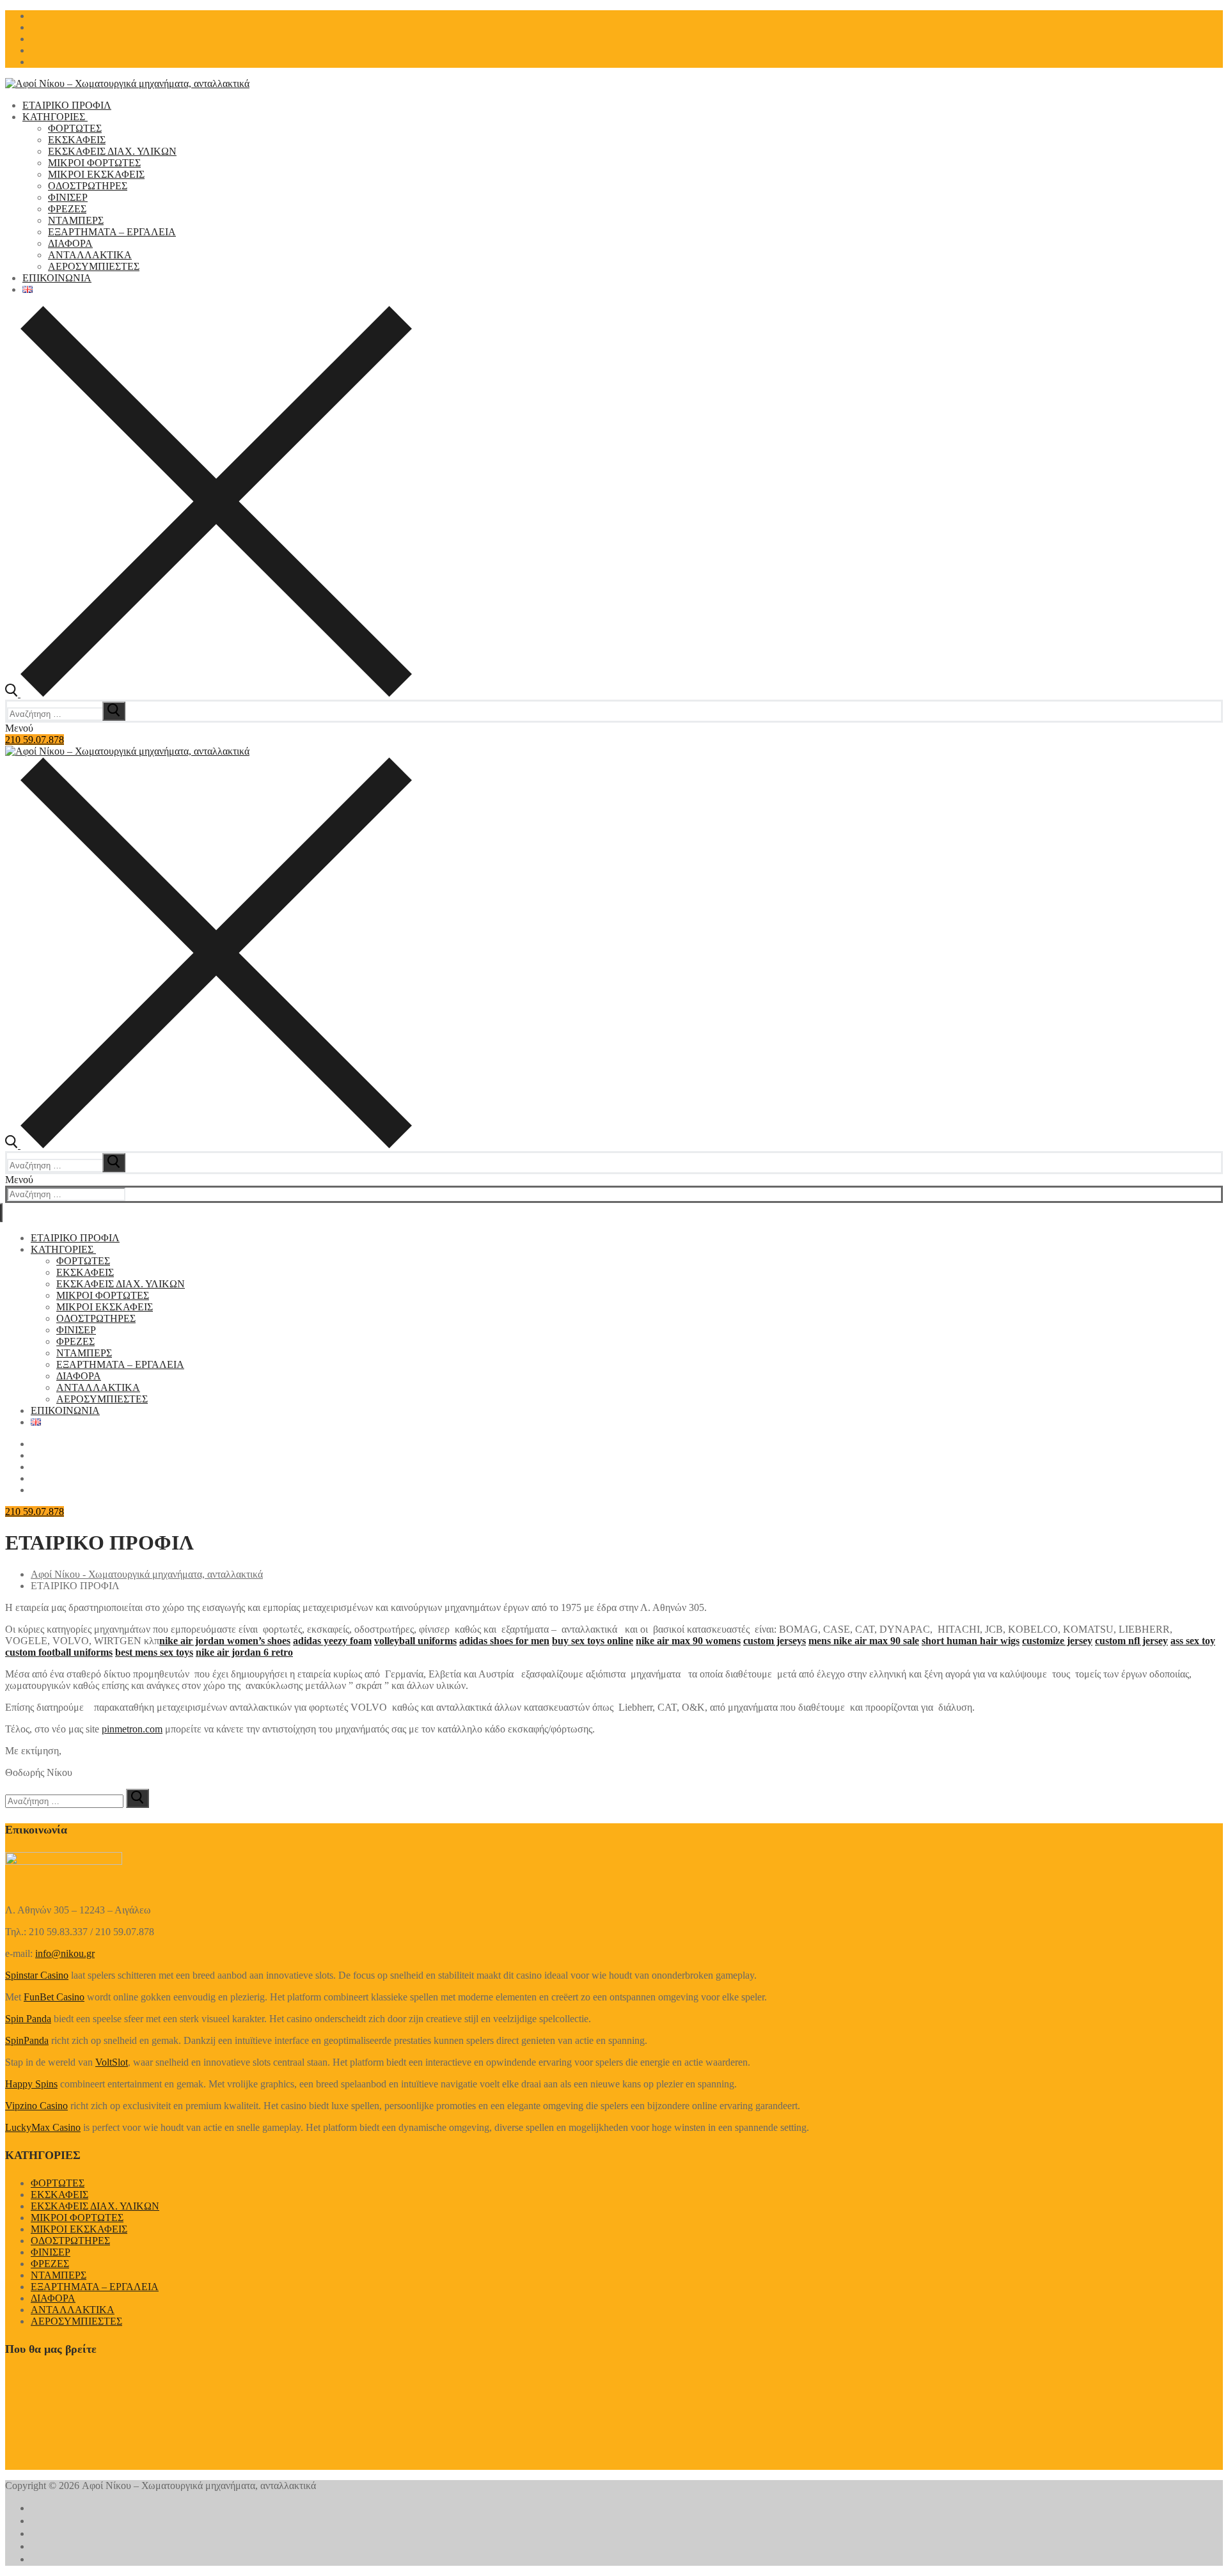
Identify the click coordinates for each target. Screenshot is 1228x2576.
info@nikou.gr (65, 1953)
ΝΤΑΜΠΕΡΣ (59, 2275)
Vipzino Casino (36, 2106)
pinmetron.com (132, 1729)
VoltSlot (112, 2062)
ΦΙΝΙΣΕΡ (51, 2252)
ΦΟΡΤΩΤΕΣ (58, 2183)
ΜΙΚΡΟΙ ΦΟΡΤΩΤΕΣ (77, 2218)
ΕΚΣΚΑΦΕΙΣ (59, 2195)
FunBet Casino (54, 1997)
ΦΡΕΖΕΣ (50, 2264)
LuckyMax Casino (43, 2127)
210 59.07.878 (35, 740)
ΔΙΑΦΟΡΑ (53, 2298)
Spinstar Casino (37, 1975)
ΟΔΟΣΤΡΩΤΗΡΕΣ (70, 2241)
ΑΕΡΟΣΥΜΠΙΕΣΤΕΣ (76, 2321)
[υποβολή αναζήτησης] (114, 711)
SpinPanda (27, 2040)
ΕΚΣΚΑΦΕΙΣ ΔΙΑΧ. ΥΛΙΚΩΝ (95, 2206)
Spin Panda (28, 2019)
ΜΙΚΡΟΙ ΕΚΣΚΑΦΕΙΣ (79, 2229)
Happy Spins (31, 2084)
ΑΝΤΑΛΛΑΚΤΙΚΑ (73, 2310)
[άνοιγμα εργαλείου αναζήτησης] (209, 694)
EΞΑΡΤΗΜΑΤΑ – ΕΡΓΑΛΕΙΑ (95, 2287)
